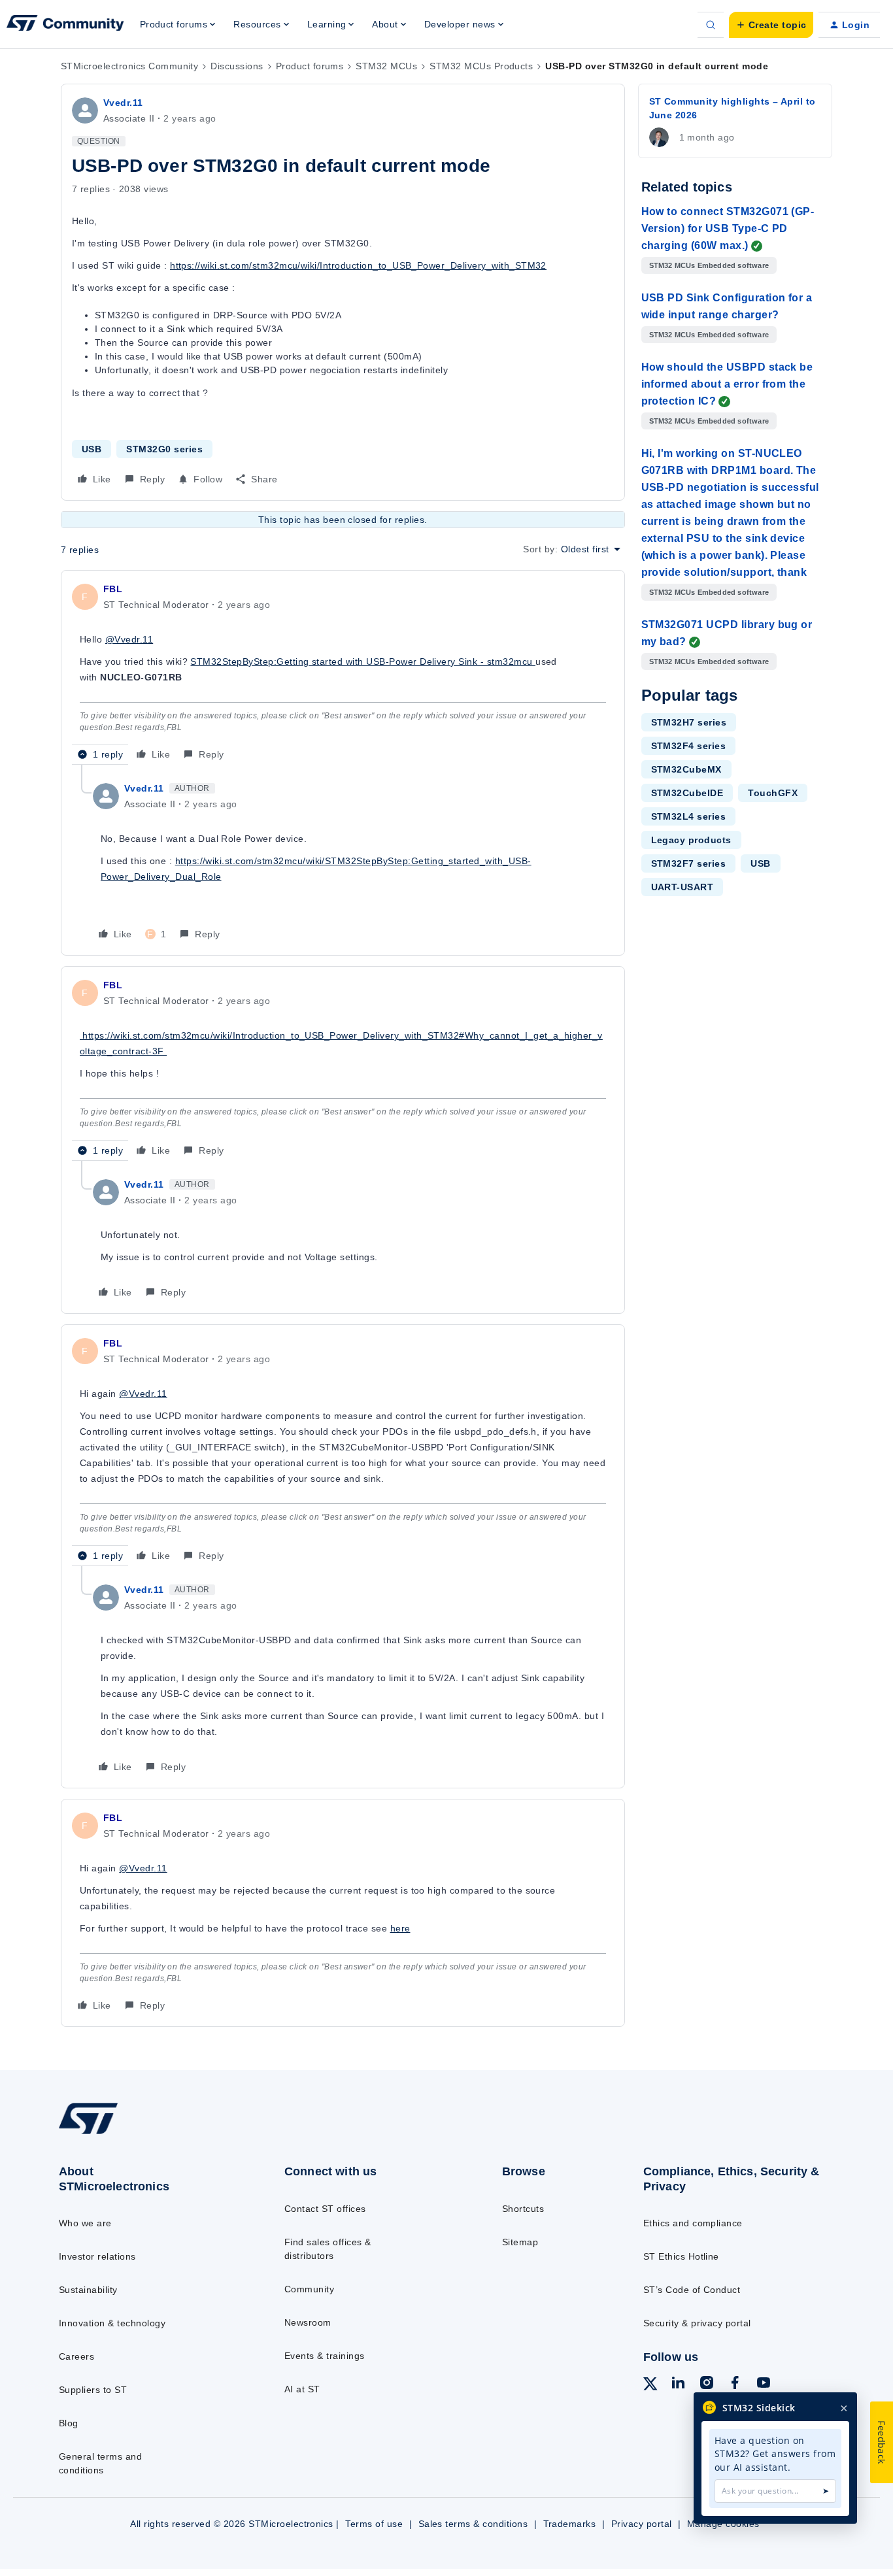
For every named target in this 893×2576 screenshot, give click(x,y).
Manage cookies (723, 2524)
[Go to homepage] (146, 2133)
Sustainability (88, 2290)
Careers (76, 2356)
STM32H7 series (689, 722)
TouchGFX (773, 793)
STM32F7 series (689, 863)
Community (309, 2289)
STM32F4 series (689, 746)
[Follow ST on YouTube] (764, 2384)
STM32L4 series (689, 816)
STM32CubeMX (686, 769)
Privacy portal (642, 2524)
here (400, 1928)
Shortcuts (523, 2209)
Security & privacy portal (697, 2323)
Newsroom (308, 2322)
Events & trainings (325, 2356)
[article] (343, 673)
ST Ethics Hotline (681, 2256)
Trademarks (570, 2524)
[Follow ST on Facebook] (735, 2384)
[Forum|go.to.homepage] (65, 25)
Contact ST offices (325, 2209)
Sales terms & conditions (473, 2524)
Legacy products (691, 840)
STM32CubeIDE (687, 793)
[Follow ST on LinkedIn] (678, 2384)
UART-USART (682, 887)
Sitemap (520, 2242)
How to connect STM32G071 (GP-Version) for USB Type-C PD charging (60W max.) (728, 228)
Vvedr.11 (123, 103)
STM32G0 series (164, 449)
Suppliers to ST (93, 2390)
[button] (771, 25)
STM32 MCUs (386, 66)
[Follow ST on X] (650, 2386)
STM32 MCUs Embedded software (709, 265)
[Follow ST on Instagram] (707, 2384)
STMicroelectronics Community (129, 66)
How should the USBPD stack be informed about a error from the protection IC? (727, 384)
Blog (69, 2423)
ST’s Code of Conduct (692, 2290)
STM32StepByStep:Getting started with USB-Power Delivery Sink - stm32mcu (363, 661)
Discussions (237, 66)
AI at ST (302, 2389)
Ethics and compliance (693, 2223)
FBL (113, 589)
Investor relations (97, 2256)
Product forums (310, 66)
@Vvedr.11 (129, 639)
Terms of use (374, 2524)
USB (92, 449)
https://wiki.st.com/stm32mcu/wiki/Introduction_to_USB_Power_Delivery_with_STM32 (358, 265)
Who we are (85, 2223)
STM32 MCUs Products (481, 66)
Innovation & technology (112, 2323)
